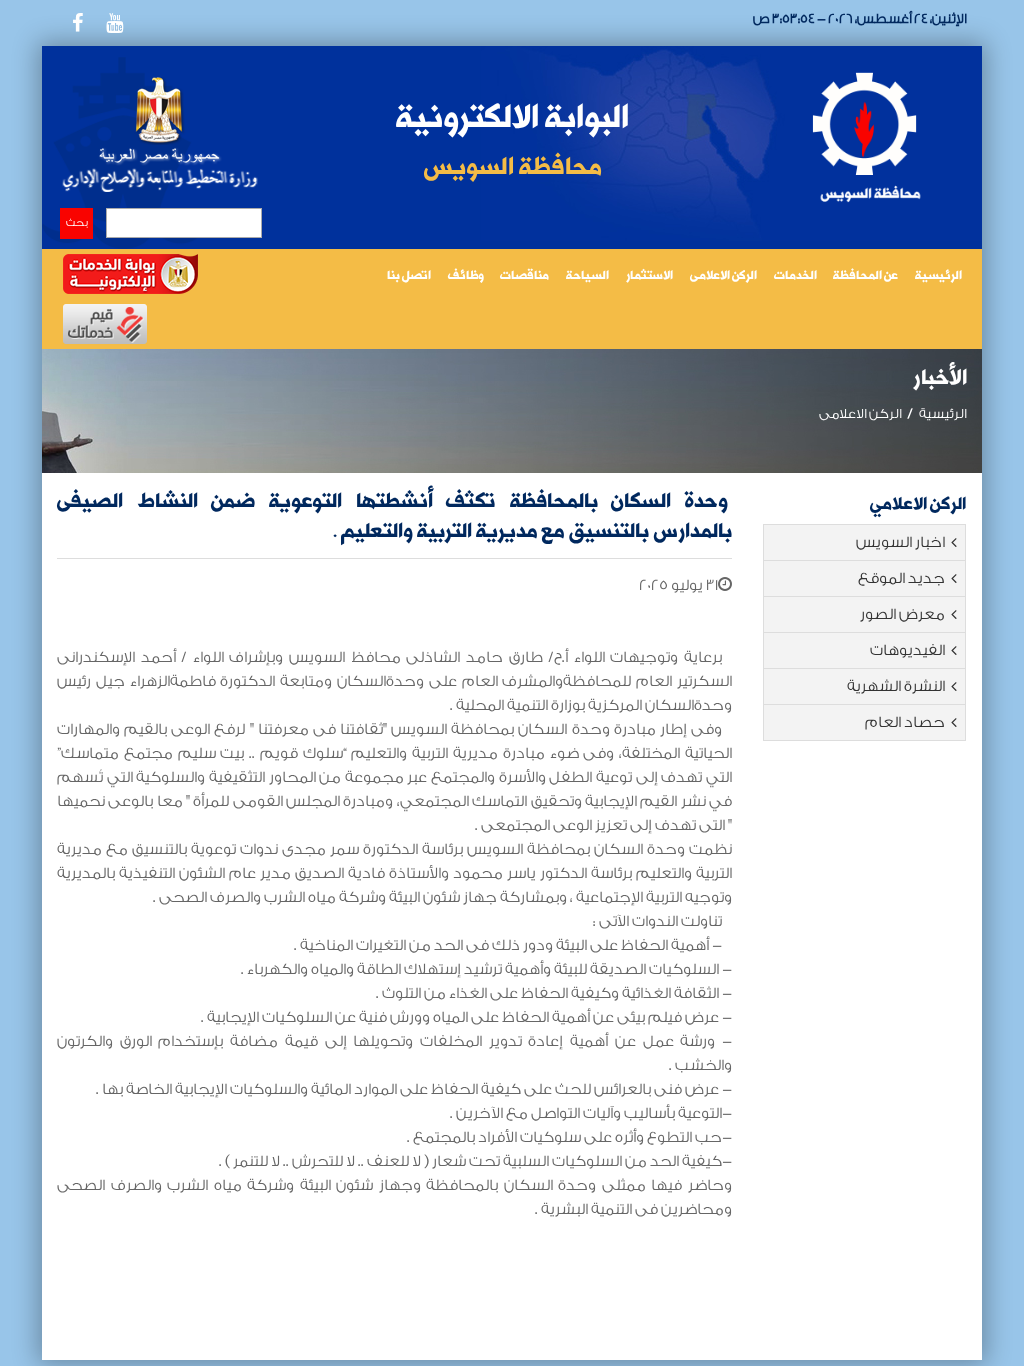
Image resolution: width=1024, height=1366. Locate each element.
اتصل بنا (409, 276)
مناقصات (524, 276)
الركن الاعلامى (723, 276)
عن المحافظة (865, 276)
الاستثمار (649, 276)
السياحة (587, 276)
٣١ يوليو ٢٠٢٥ (678, 585)
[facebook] (77, 23)
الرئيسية (938, 276)
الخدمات (795, 276)
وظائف (466, 276)
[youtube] (114, 23)
